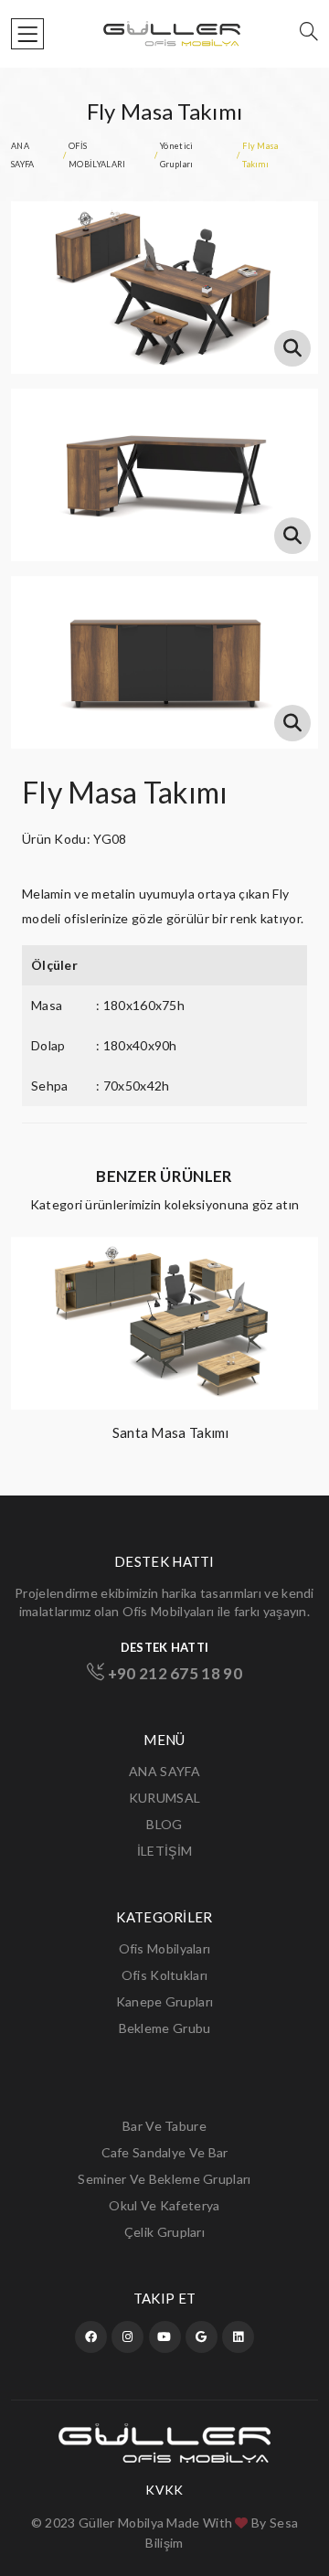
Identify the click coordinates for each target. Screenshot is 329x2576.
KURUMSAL (164, 1798)
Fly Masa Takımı (125, 792)
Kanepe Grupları (165, 2001)
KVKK (164, 2490)
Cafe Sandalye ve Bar (165, 2152)
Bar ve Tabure (164, 2126)
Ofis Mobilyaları (165, 1948)
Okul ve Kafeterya (164, 2205)
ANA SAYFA (164, 1771)
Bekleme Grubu (165, 2028)
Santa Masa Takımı (171, 1432)
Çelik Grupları (164, 2232)
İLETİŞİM (164, 1851)
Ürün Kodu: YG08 (74, 839)
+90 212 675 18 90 (173, 1673)
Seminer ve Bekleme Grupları (164, 2179)
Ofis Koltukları (165, 1975)
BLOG (164, 1824)
